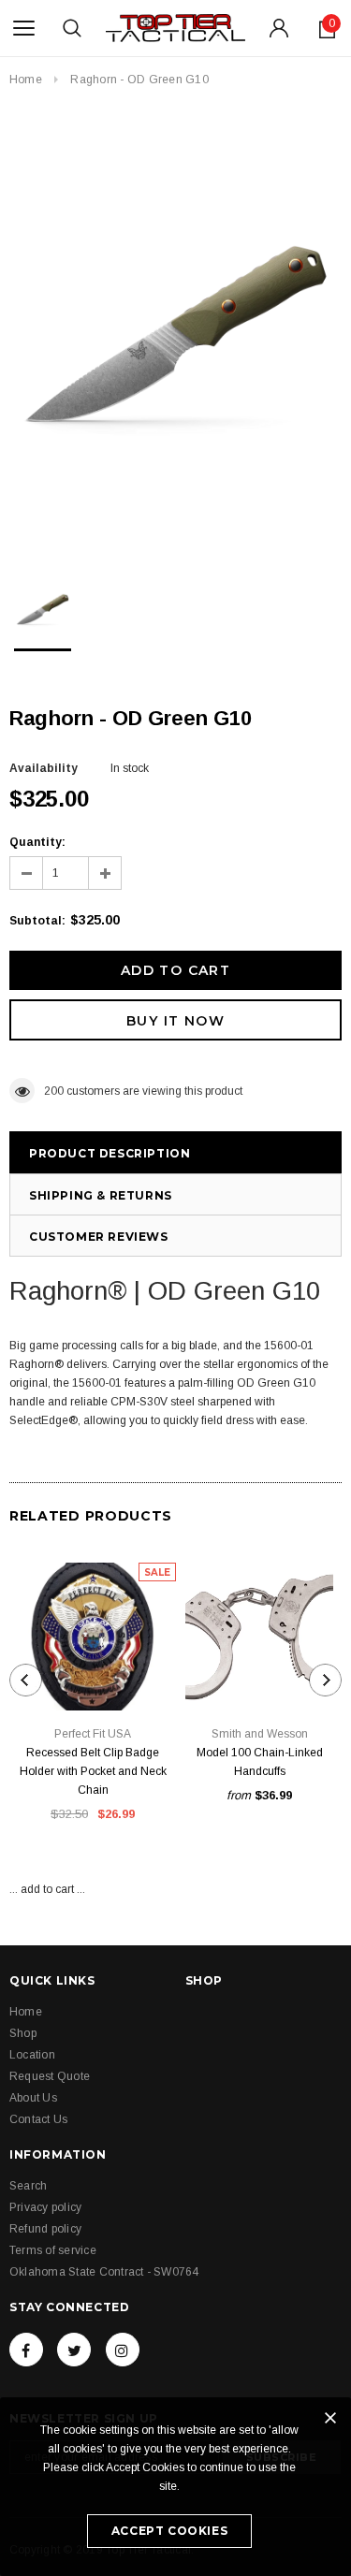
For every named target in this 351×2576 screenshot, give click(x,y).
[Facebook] (26, 2350)
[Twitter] (74, 2350)
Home (26, 80)
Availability (44, 768)
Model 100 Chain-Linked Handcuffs (260, 1762)
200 (54, 1091)
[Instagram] (123, 2350)
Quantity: (37, 842)
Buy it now (175, 1021)
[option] (175, 330)
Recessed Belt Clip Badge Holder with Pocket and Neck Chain (93, 1771)
